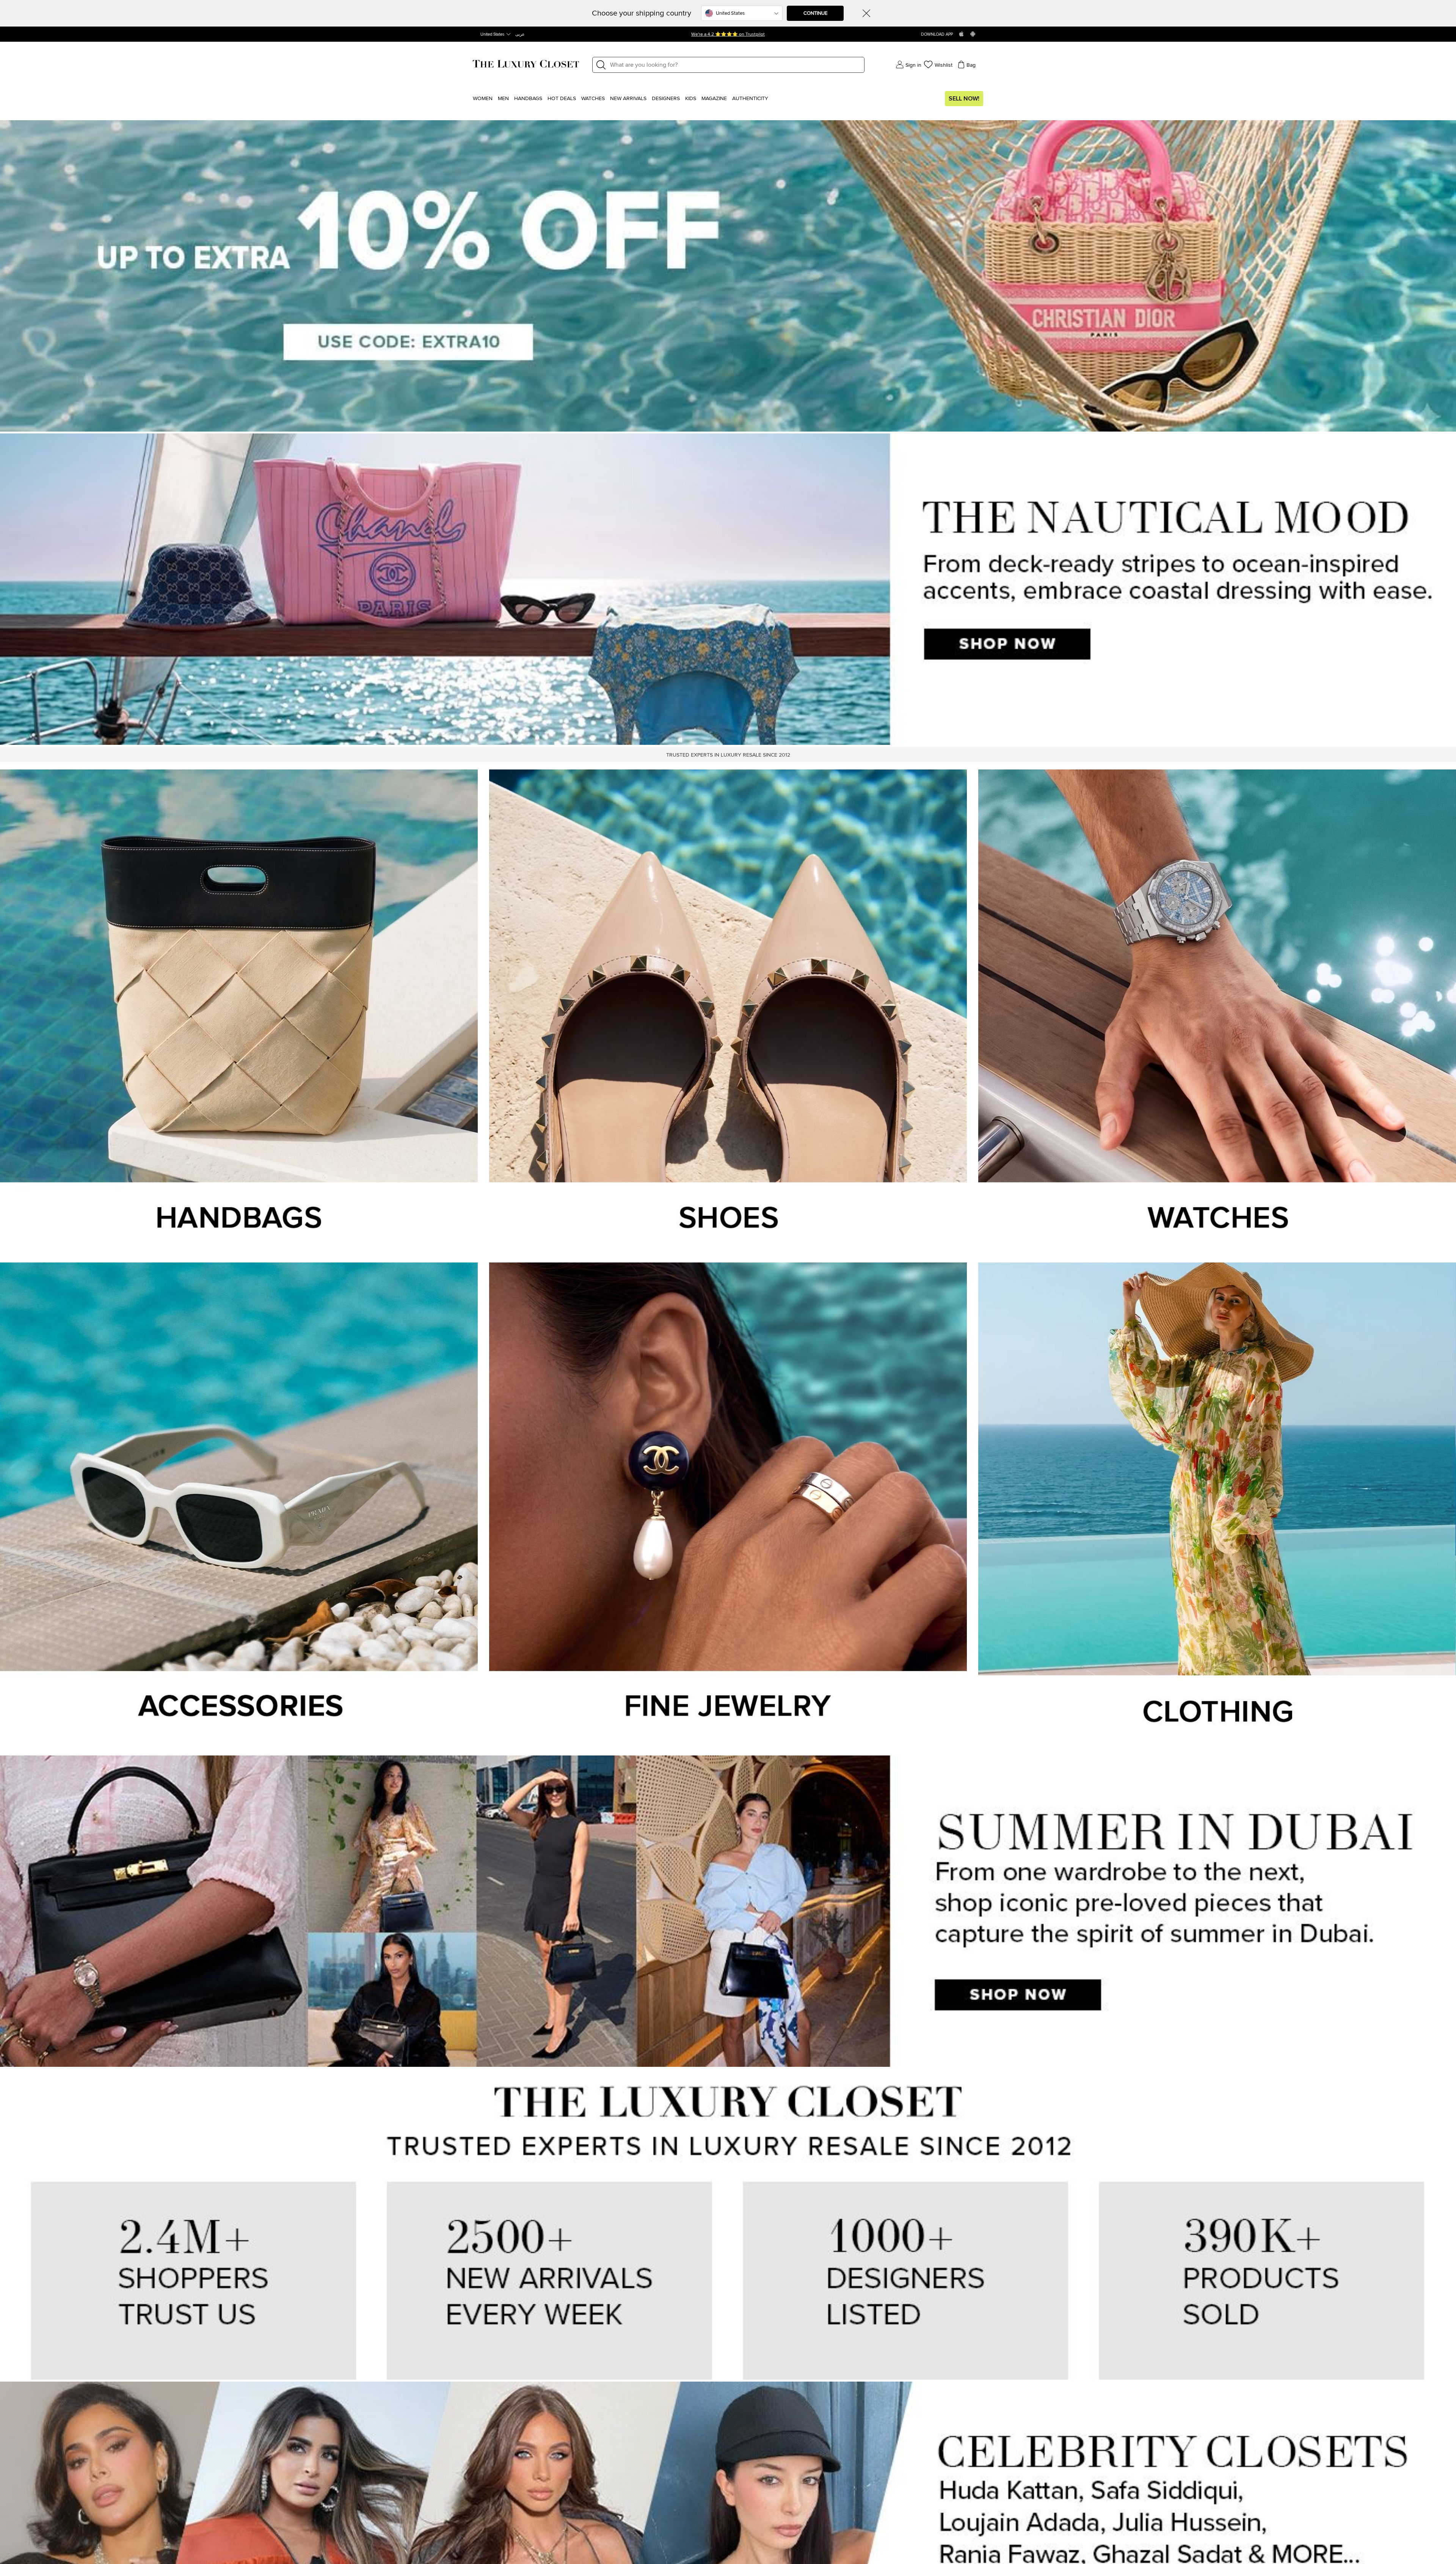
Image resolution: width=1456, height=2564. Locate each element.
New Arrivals (628, 99)
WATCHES (593, 99)
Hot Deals (562, 99)
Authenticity (750, 99)
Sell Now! (964, 99)
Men (503, 99)
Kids (691, 99)
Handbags (528, 99)
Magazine (714, 99)
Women (483, 99)
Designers (666, 99)
